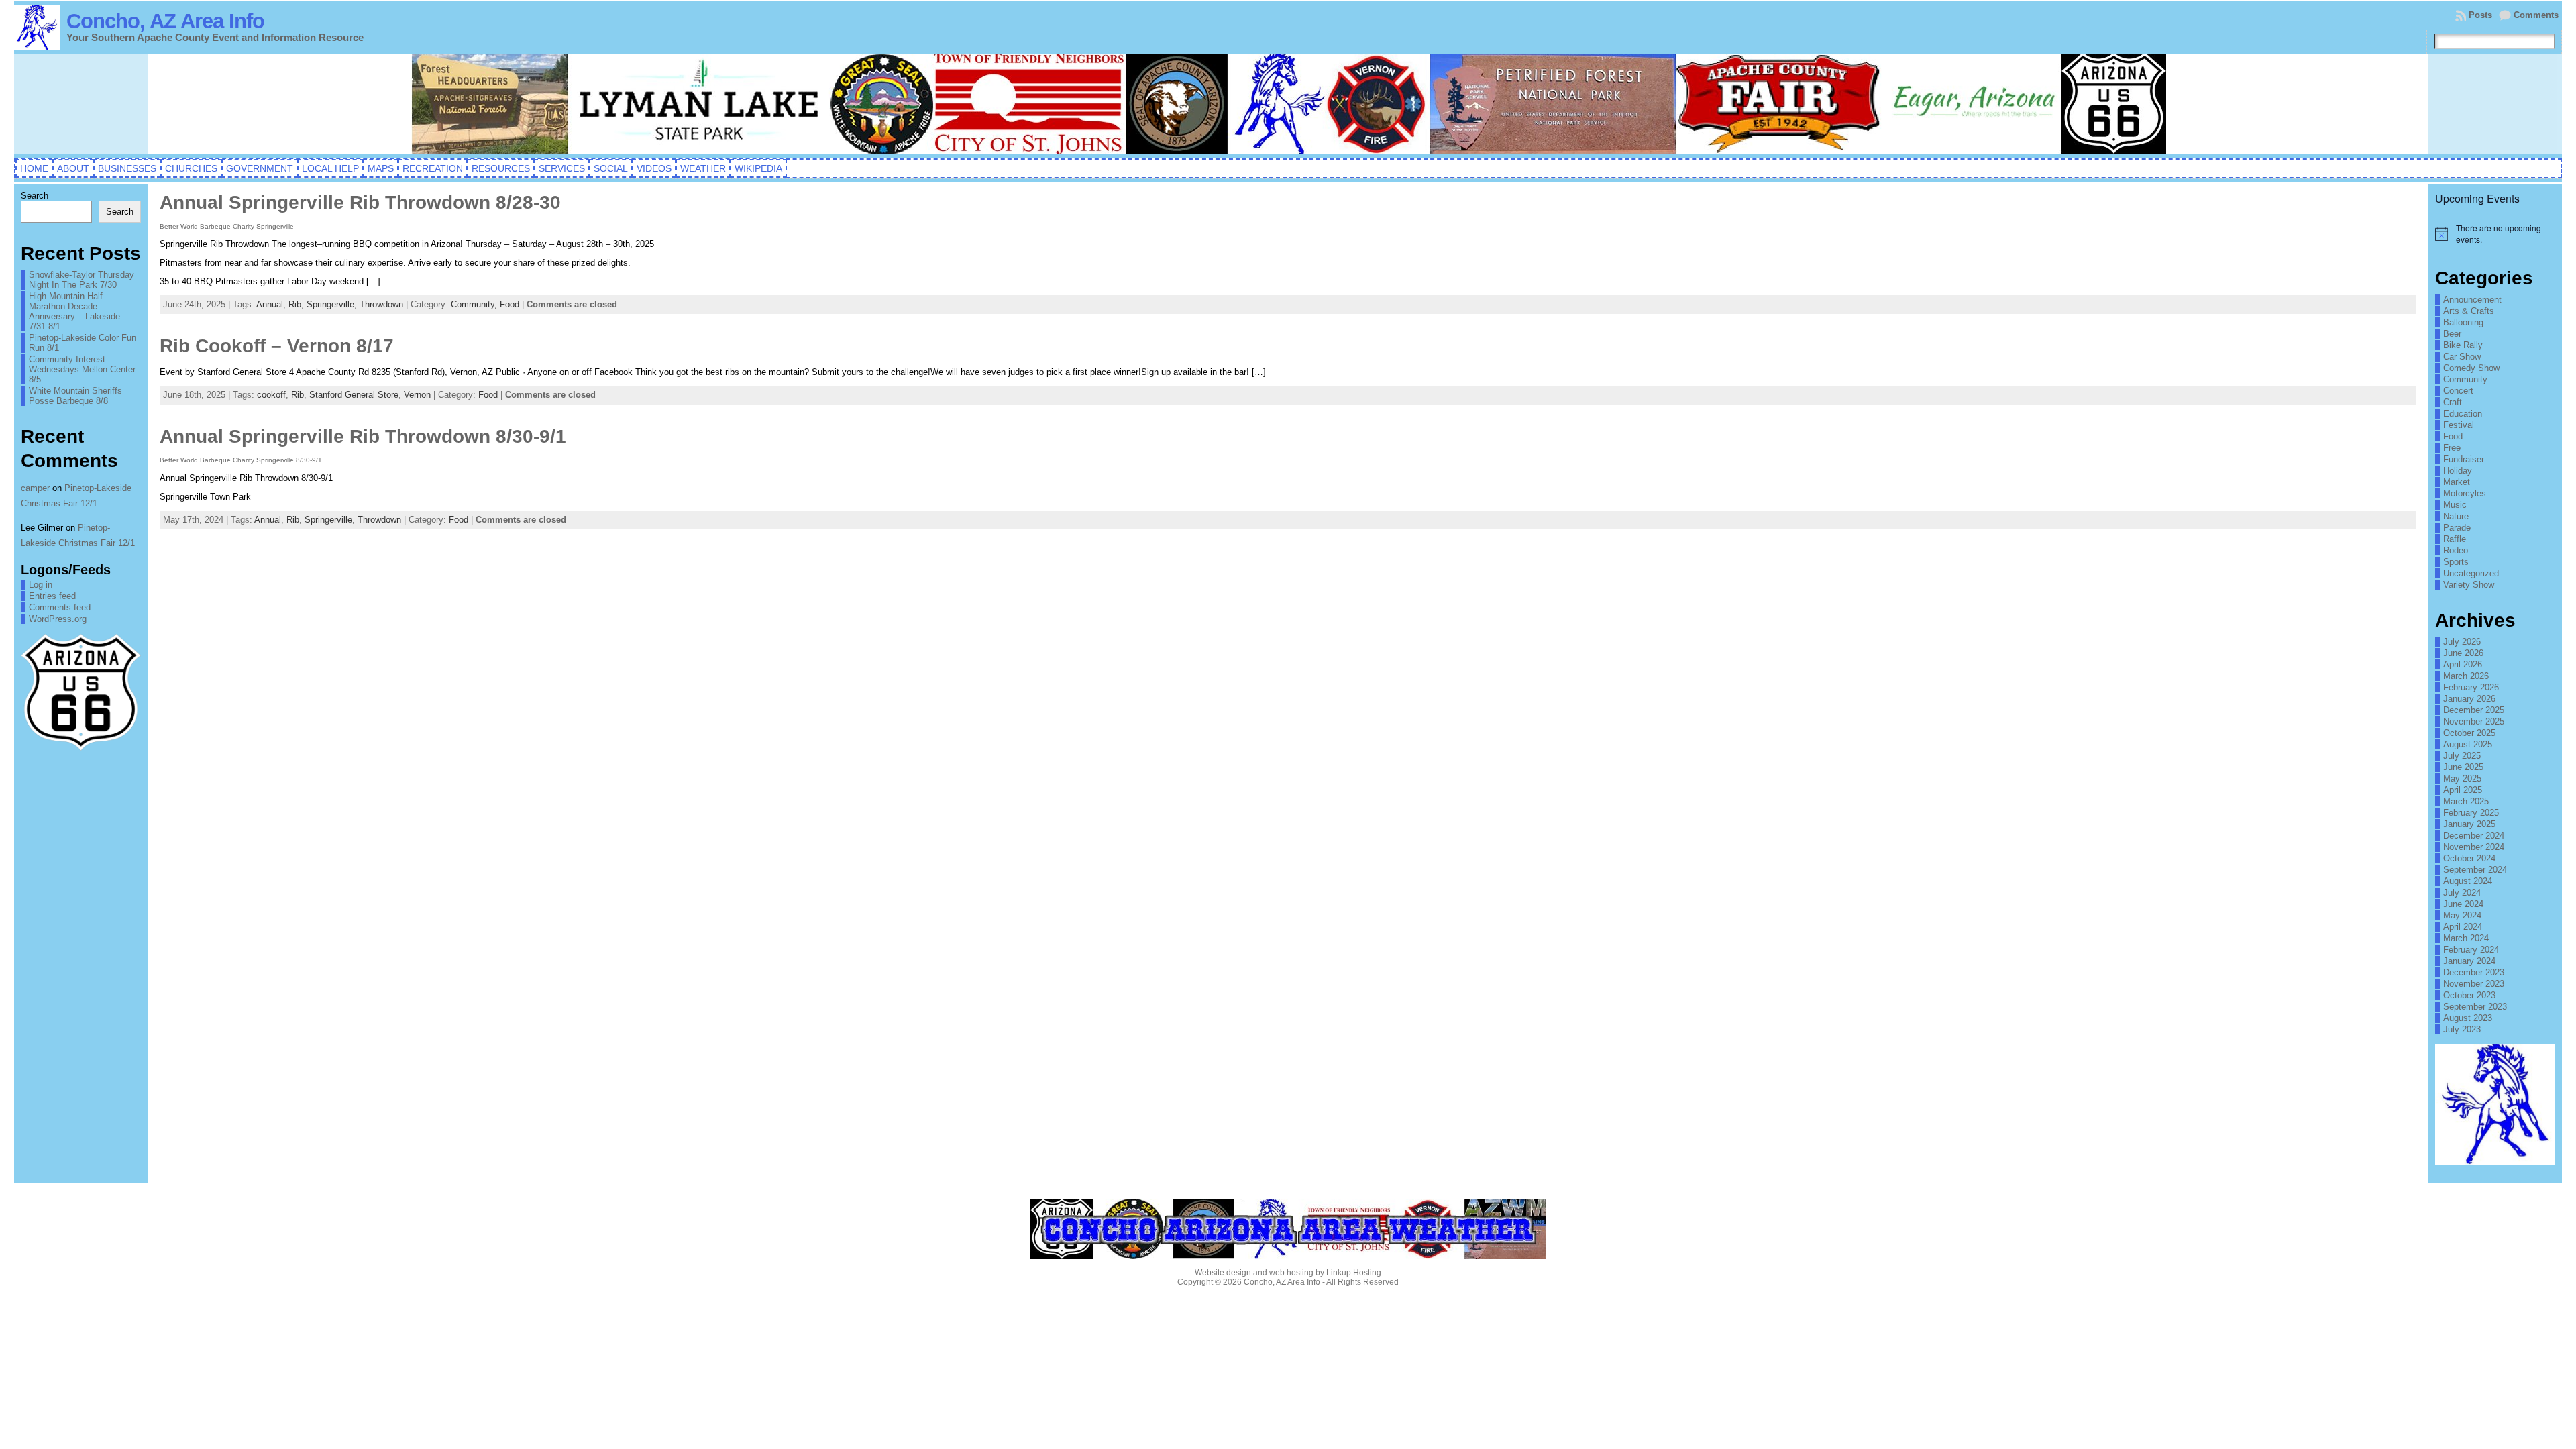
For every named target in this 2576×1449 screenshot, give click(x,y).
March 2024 (2466, 938)
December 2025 (2474, 710)
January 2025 (2469, 824)
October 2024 (2469, 858)
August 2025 (2468, 744)
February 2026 (2471, 687)
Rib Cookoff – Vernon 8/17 (277, 346)
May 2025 (2462, 779)
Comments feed (60, 607)
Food (509, 304)
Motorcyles (2465, 493)
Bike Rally (2463, 345)
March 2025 (2466, 801)
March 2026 (2466, 676)
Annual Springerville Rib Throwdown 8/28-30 (360, 202)
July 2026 (2462, 642)
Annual (270, 304)
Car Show (2462, 357)
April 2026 (2463, 664)
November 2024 (2474, 847)
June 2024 (2463, 904)
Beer (2452, 334)
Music (2455, 505)
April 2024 (2463, 927)
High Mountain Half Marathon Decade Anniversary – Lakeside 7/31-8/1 (74, 311)
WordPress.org (58, 619)
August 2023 (2468, 1018)
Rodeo (2456, 550)
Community (2465, 379)
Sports (2456, 562)
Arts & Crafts (2469, 311)
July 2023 (2462, 1029)
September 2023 (2475, 1007)
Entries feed (52, 596)
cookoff (271, 395)
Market (2457, 482)
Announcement (2472, 300)
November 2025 (2474, 721)
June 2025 (2463, 767)
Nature (2456, 516)
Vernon (417, 395)
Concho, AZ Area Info (165, 21)
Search (35, 196)
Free (2452, 448)
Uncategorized (2471, 573)
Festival (2459, 425)
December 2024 (2474, 836)
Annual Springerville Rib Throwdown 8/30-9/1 (363, 436)
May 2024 (2462, 915)
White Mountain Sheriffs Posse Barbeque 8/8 (75, 396)
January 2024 (2469, 961)
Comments (2536, 15)
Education (2463, 414)
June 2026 (2463, 653)
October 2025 (2469, 733)
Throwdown (381, 304)
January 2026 (2469, 699)
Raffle (2455, 539)
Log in (41, 585)
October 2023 (2469, 995)
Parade (2457, 528)
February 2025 (2471, 813)
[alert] (2495, 234)
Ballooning (2463, 322)
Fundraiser (2464, 459)
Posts (2480, 15)
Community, (475, 304)
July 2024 (2462, 893)
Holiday (2458, 471)
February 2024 (2471, 950)
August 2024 (2468, 881)
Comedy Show (2471, 368)
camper (35, 488)
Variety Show (2469, 585)
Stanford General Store (354, 395)
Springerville (330, 304)
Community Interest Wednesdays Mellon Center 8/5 (82, 369)
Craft (2453, 402)
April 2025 (2463, 790)
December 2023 (2474, 972)
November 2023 (2474, 984)
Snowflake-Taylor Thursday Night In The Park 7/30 (82, 280)
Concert (2458, 391)
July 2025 (2462, 756)
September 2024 (2475, 870)
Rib (295, 304)
